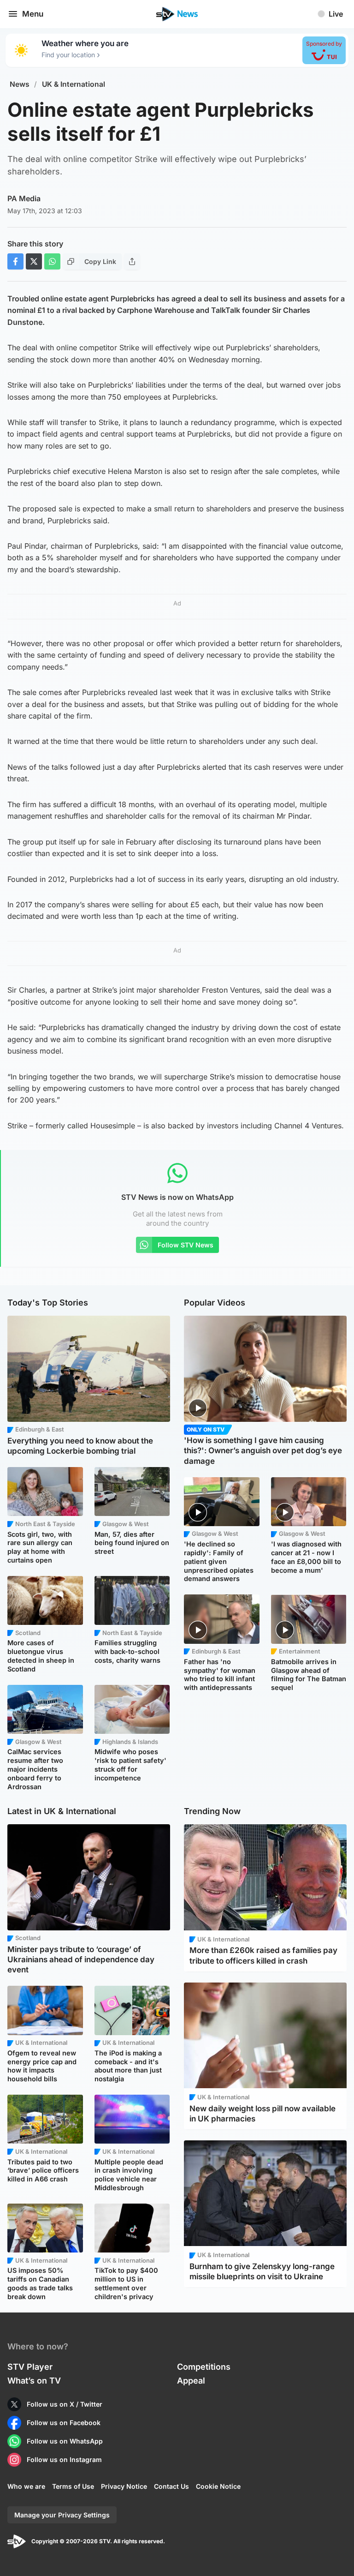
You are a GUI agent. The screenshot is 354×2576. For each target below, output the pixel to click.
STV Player (30, 2367)
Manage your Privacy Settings (62, 2515)
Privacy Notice (124, 2486)
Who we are (26, 2486)
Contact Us (171, 2486)
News (20, 84)
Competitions (204, 2367)
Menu (33, 14)
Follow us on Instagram (64, 2459)
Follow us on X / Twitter (65, 2404)
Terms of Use (73, 2486)
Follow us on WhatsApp (65, 2441)
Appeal (191, 2381)
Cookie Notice (218, 2486)
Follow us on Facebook (64, 2423)
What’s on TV (34, 2381)
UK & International (74, 84)
